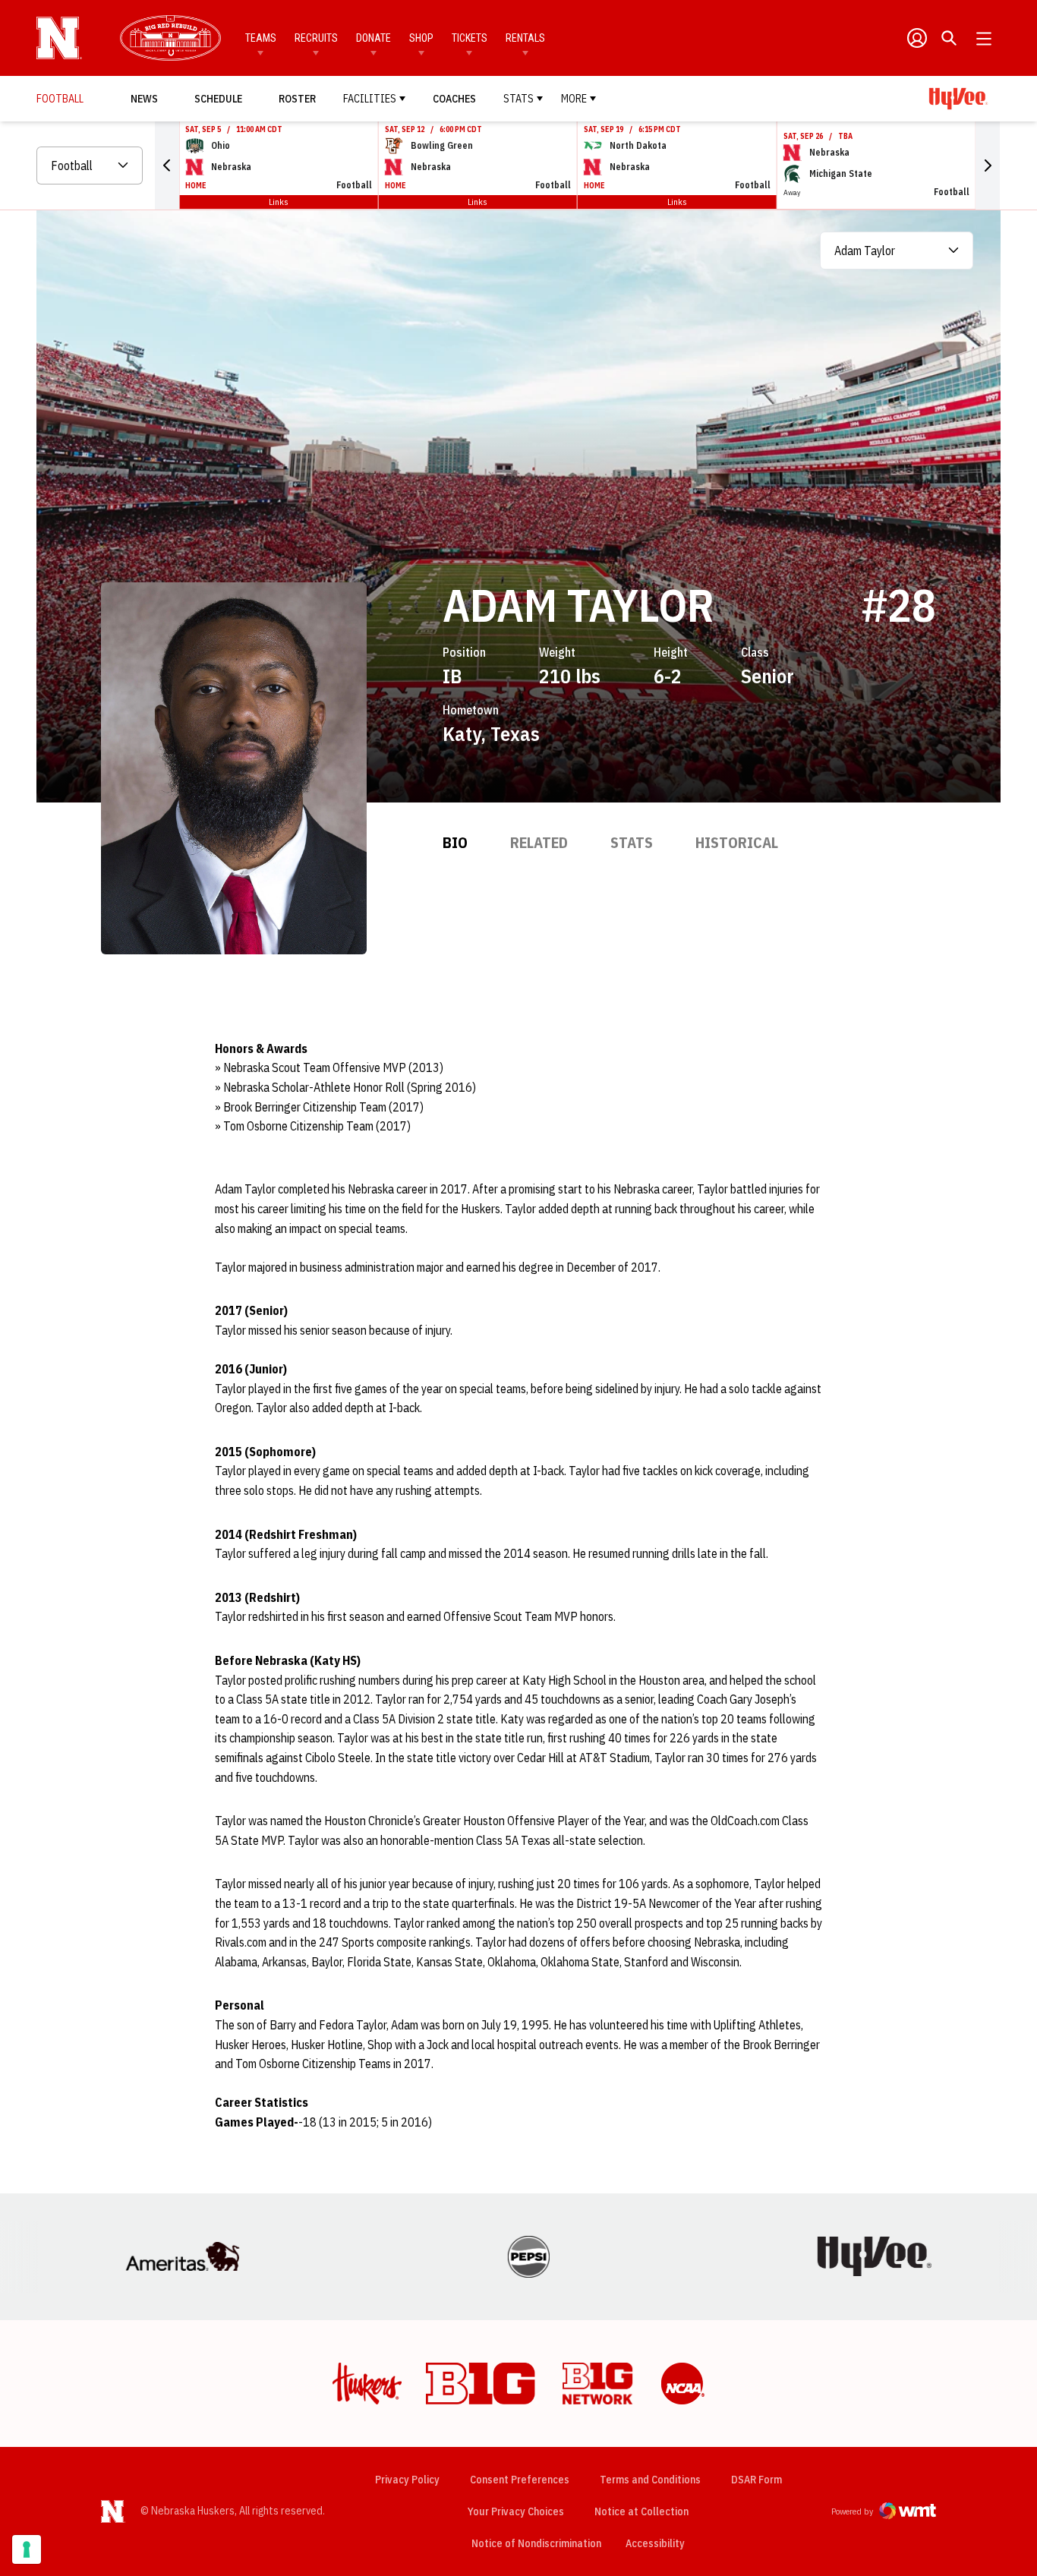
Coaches (454, 99)
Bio (455, 842)
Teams (261, 38)
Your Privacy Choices (516, 2511)
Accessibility (655, 2543)
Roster (297, 99)
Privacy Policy (407, 2480)
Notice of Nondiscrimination (536, 2543)
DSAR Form (756, 2480)
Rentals (525, 38)
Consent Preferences (520, 2480)
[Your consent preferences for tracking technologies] (27, 2549)
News (144, 99)
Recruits (316, 38)
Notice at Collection (641, 2511)
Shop (421, 38)
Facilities (370, 99)
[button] (167, 166)
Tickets (470, 38)
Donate (374, 38)
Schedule (218, 99)
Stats (518, 99)
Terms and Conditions (650, 2480)
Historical (737, 842)
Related (539, 842)
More (574, 99)
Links (279, 202)
